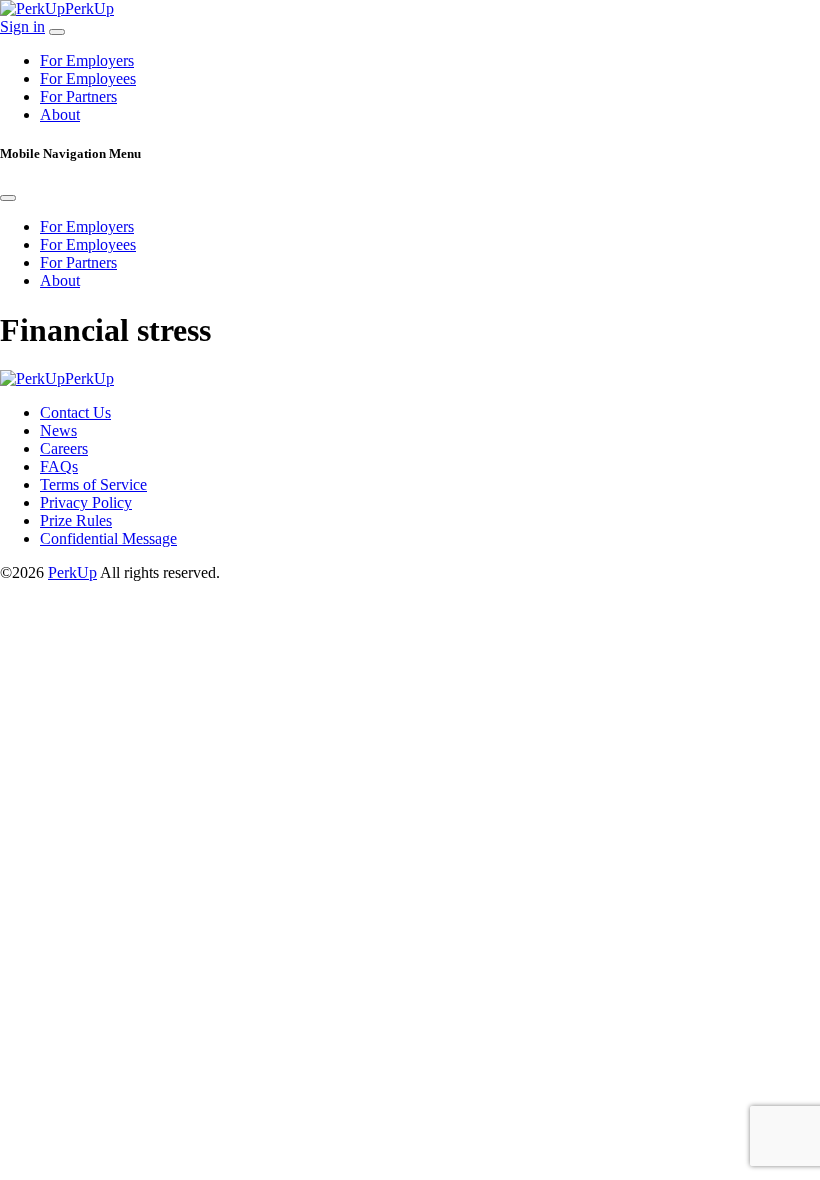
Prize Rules (76, 520)
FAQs (59, 466)
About (60, 114)
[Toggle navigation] (57, 32)
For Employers (87, 60)
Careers (64, 448)
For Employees (88, 78)
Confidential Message (108, 538)
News (58, 430)
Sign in (22, 26)
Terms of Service (93, 484)
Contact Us (75, 412)
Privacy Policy (86, 502)
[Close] (8, 198)
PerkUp (72, 572)
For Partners (78, 96)
